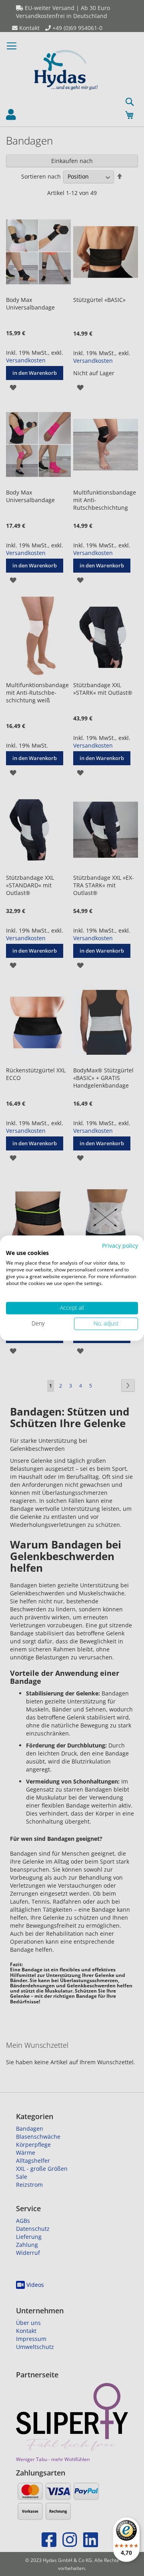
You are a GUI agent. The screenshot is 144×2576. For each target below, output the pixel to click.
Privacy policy (120, 1246)
